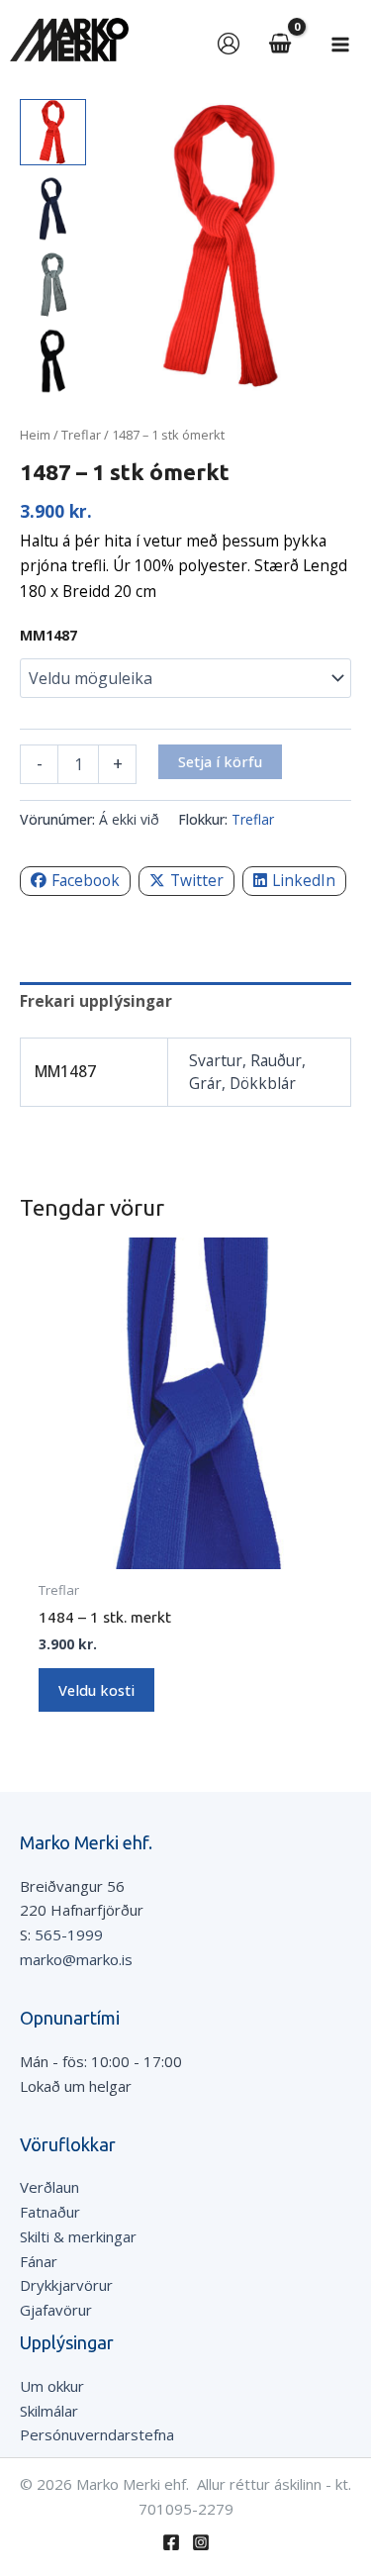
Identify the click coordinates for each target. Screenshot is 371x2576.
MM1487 (48, 635)
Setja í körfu (220, 761)
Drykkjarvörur (66, 2285)
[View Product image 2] (53, 208)
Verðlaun (49, 2187)
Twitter (197, 880)
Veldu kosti (96, 1690)
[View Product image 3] (53, 285)
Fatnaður (50, 2212)
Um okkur (52, 2386)
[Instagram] (201, 2542)
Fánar (39, 2261)
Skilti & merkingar (78, 2236)
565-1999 (69, 1934)
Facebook (86, 880)
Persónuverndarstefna (97, 2434)
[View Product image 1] (53, 132)
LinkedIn (304, 880)
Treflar (81, 435)
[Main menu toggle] (340, 45)
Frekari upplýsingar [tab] (96, 1001)
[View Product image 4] (53, 361)
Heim (35, 435)
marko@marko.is (76, 1959)
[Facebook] (171, 2542)
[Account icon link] (229, 44)
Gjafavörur (56, 2310)
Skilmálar (49, 2411)
